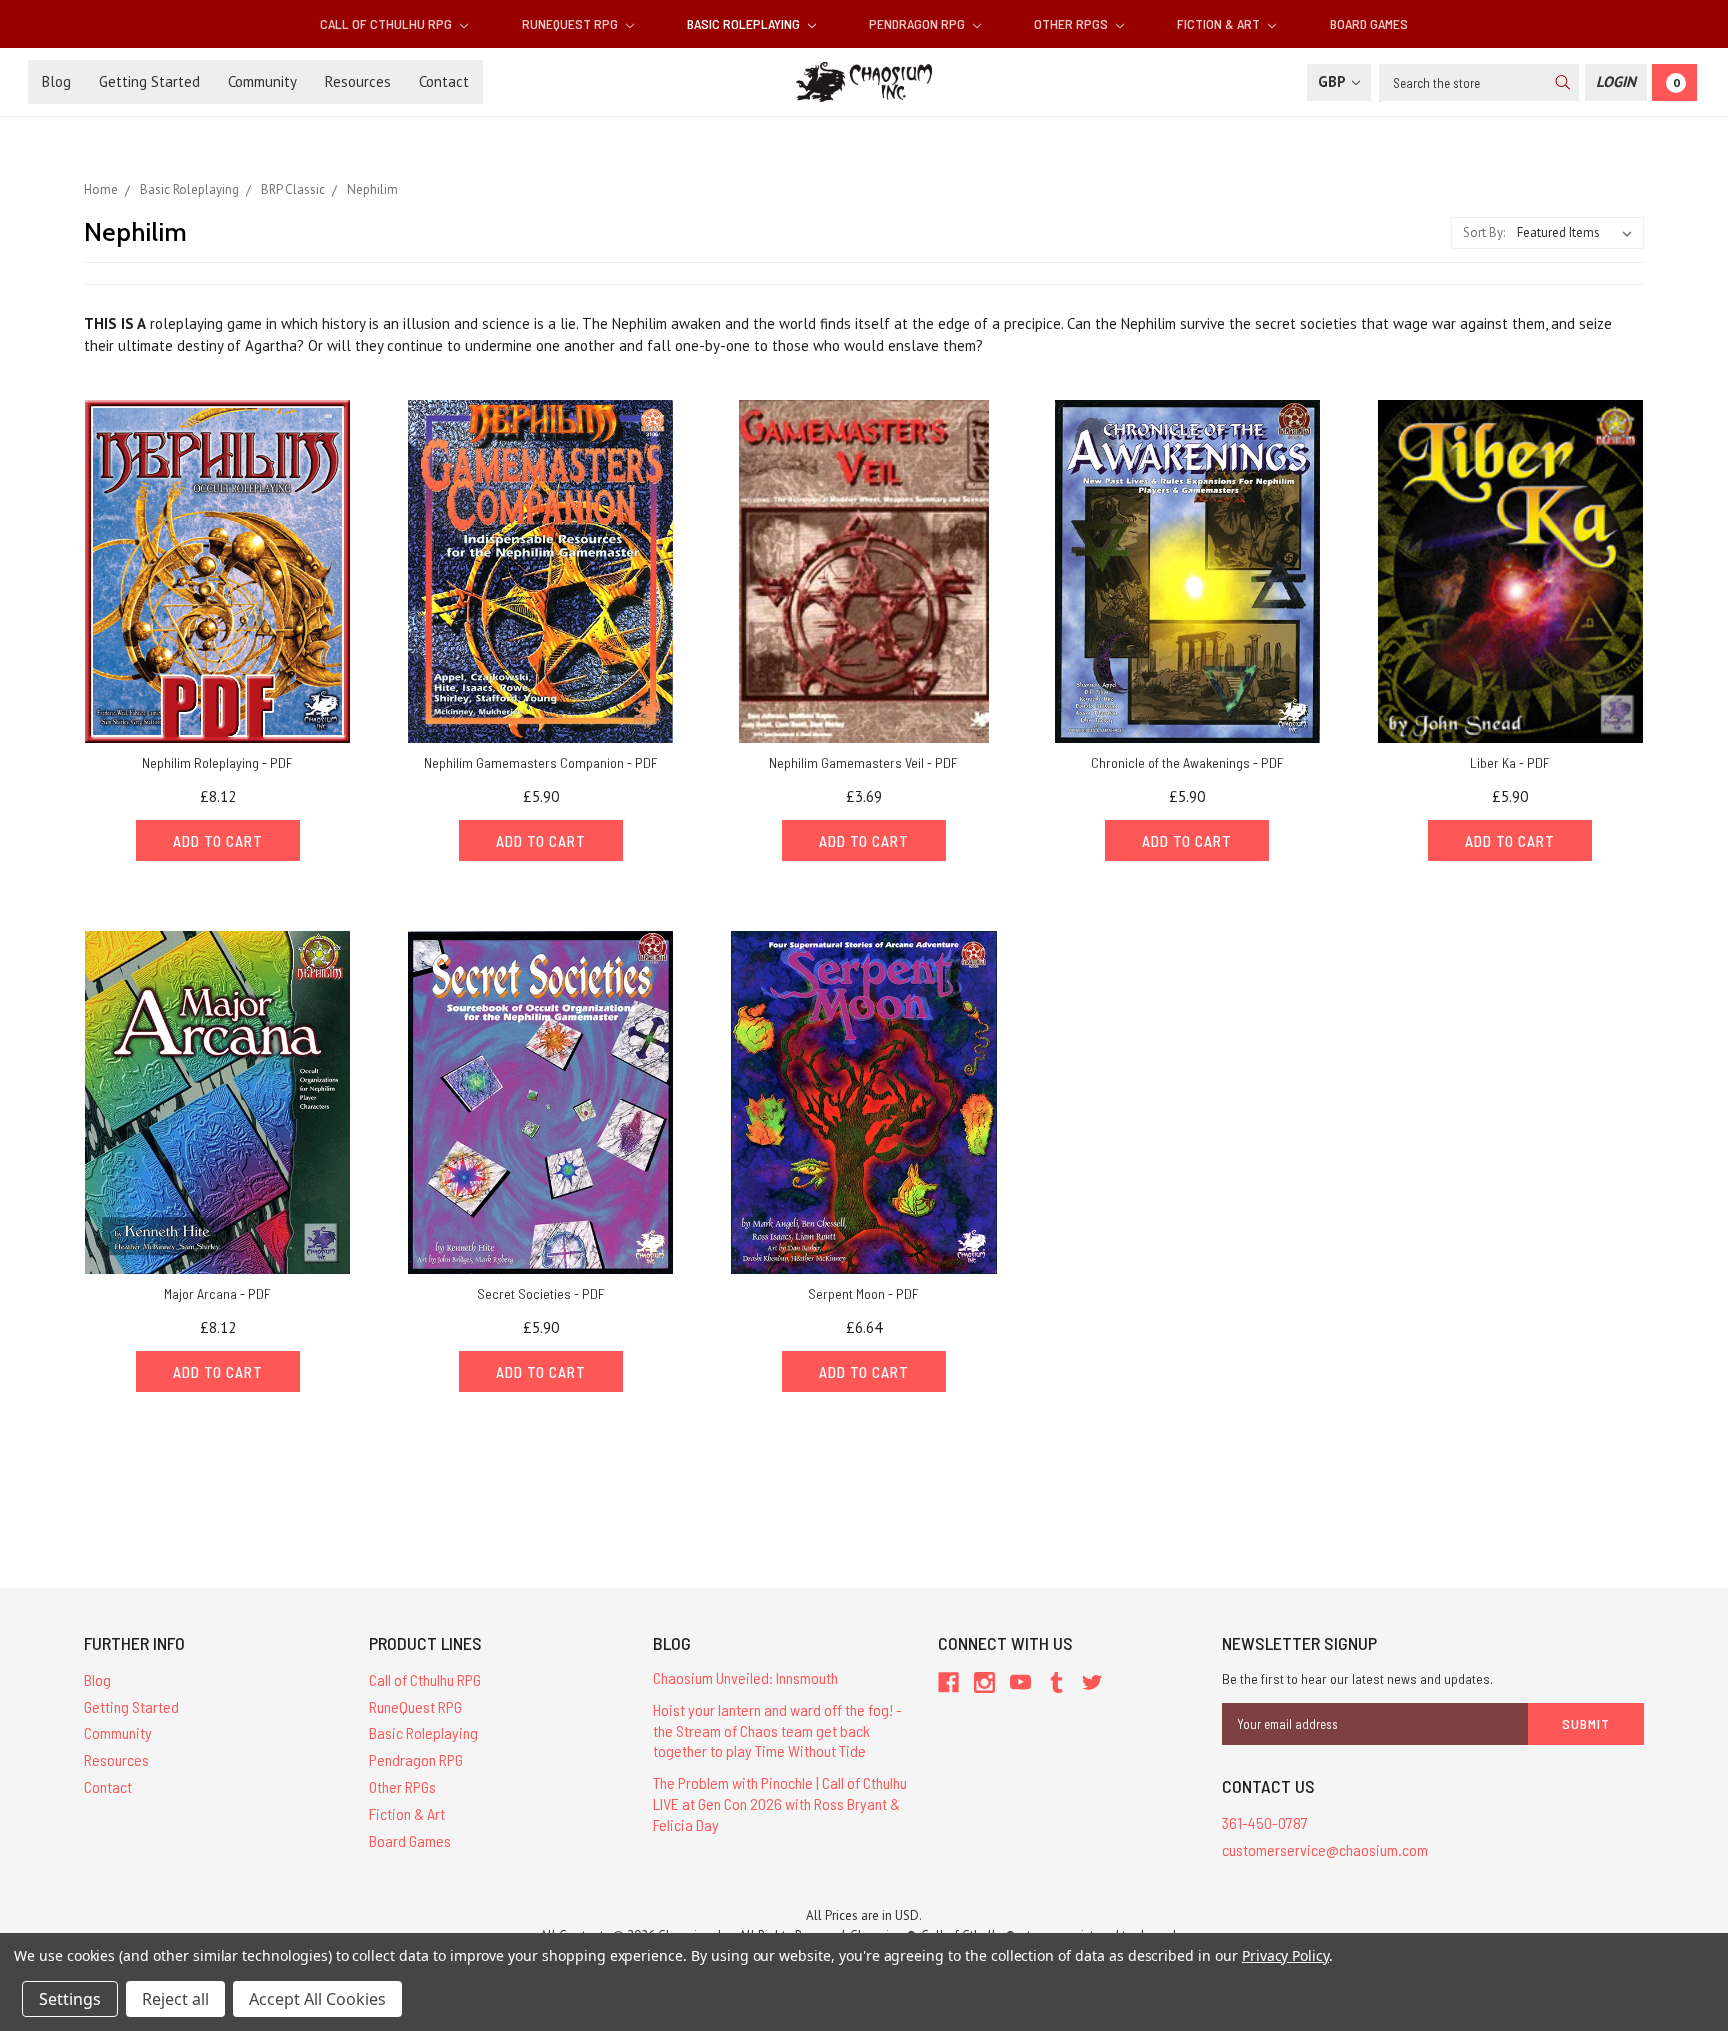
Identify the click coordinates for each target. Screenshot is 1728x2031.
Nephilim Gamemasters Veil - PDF (863, 762)
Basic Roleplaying (745, 23)
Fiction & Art (1220, 23)
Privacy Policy (1285, 1955)
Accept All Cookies (317, 1999)
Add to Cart (218, 841)
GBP (1333, 81)
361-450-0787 (1265, 1822)
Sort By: (1484, 232)
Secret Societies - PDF (541, 1293)
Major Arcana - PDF (217, 1293)
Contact (444, 81)
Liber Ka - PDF (1510, 762)
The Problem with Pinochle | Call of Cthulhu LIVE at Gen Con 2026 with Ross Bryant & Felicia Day (780, 1803)
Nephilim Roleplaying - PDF (217, 762)
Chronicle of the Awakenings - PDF (1187, 762)
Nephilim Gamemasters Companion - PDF (541, 762)
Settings (70, 1999)
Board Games (1369, 23)
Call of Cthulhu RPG (387, 23)
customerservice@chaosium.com (1325, 1849)
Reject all (175, 1999)
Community (262, 81)
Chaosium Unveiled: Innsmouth (745, 1677)
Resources (358, 81)
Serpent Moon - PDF (863, 1293)
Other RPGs (1072, 23)
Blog (56, 81)
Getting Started (149, 81)
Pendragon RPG (918, 23)
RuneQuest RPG (571, 23)
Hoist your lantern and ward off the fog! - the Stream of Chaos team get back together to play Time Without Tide (777, 1730)
